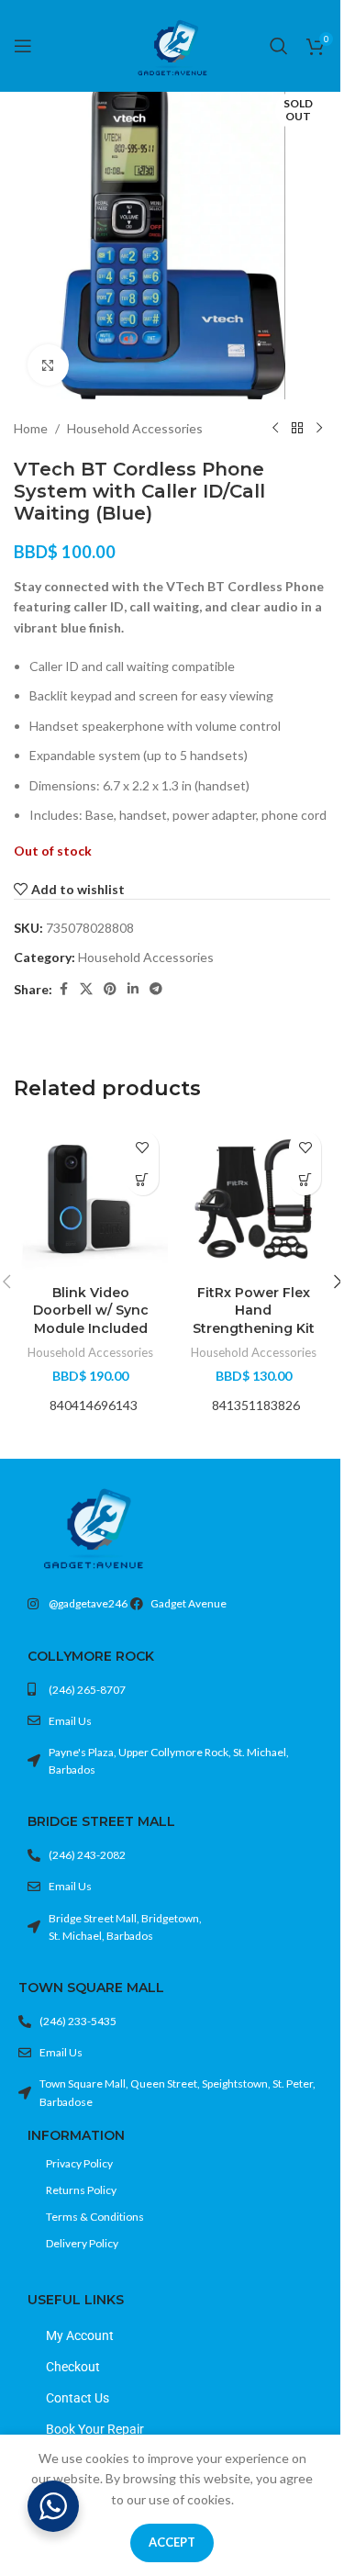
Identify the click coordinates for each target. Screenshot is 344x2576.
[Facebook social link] (63, 989)
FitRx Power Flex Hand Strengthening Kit (254, 1310)
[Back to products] (297, 429)
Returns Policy (81, 2190)
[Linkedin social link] (133, 989)
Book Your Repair (95, 2429)
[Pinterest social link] (110, 989)
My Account (80, 2335)
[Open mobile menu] (23, 46)
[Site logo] (172, 45)
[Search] (279, 46)
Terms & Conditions (95, 2217)
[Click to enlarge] (48, 365)
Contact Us (78, 2398)
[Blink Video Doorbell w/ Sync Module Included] (91, 1199)
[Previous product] (275, 429)
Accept (172, 2542)
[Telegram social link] (156, 989)
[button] (143, 1179)
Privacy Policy (79, 2163)
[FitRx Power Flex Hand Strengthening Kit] (254, 1199)
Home (31, 428)
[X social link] (86, 989)
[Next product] (319, 429)
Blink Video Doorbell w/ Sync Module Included (91, 1310)
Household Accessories (135, 428)
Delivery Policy (82, 2243)
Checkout (73, 2367)
